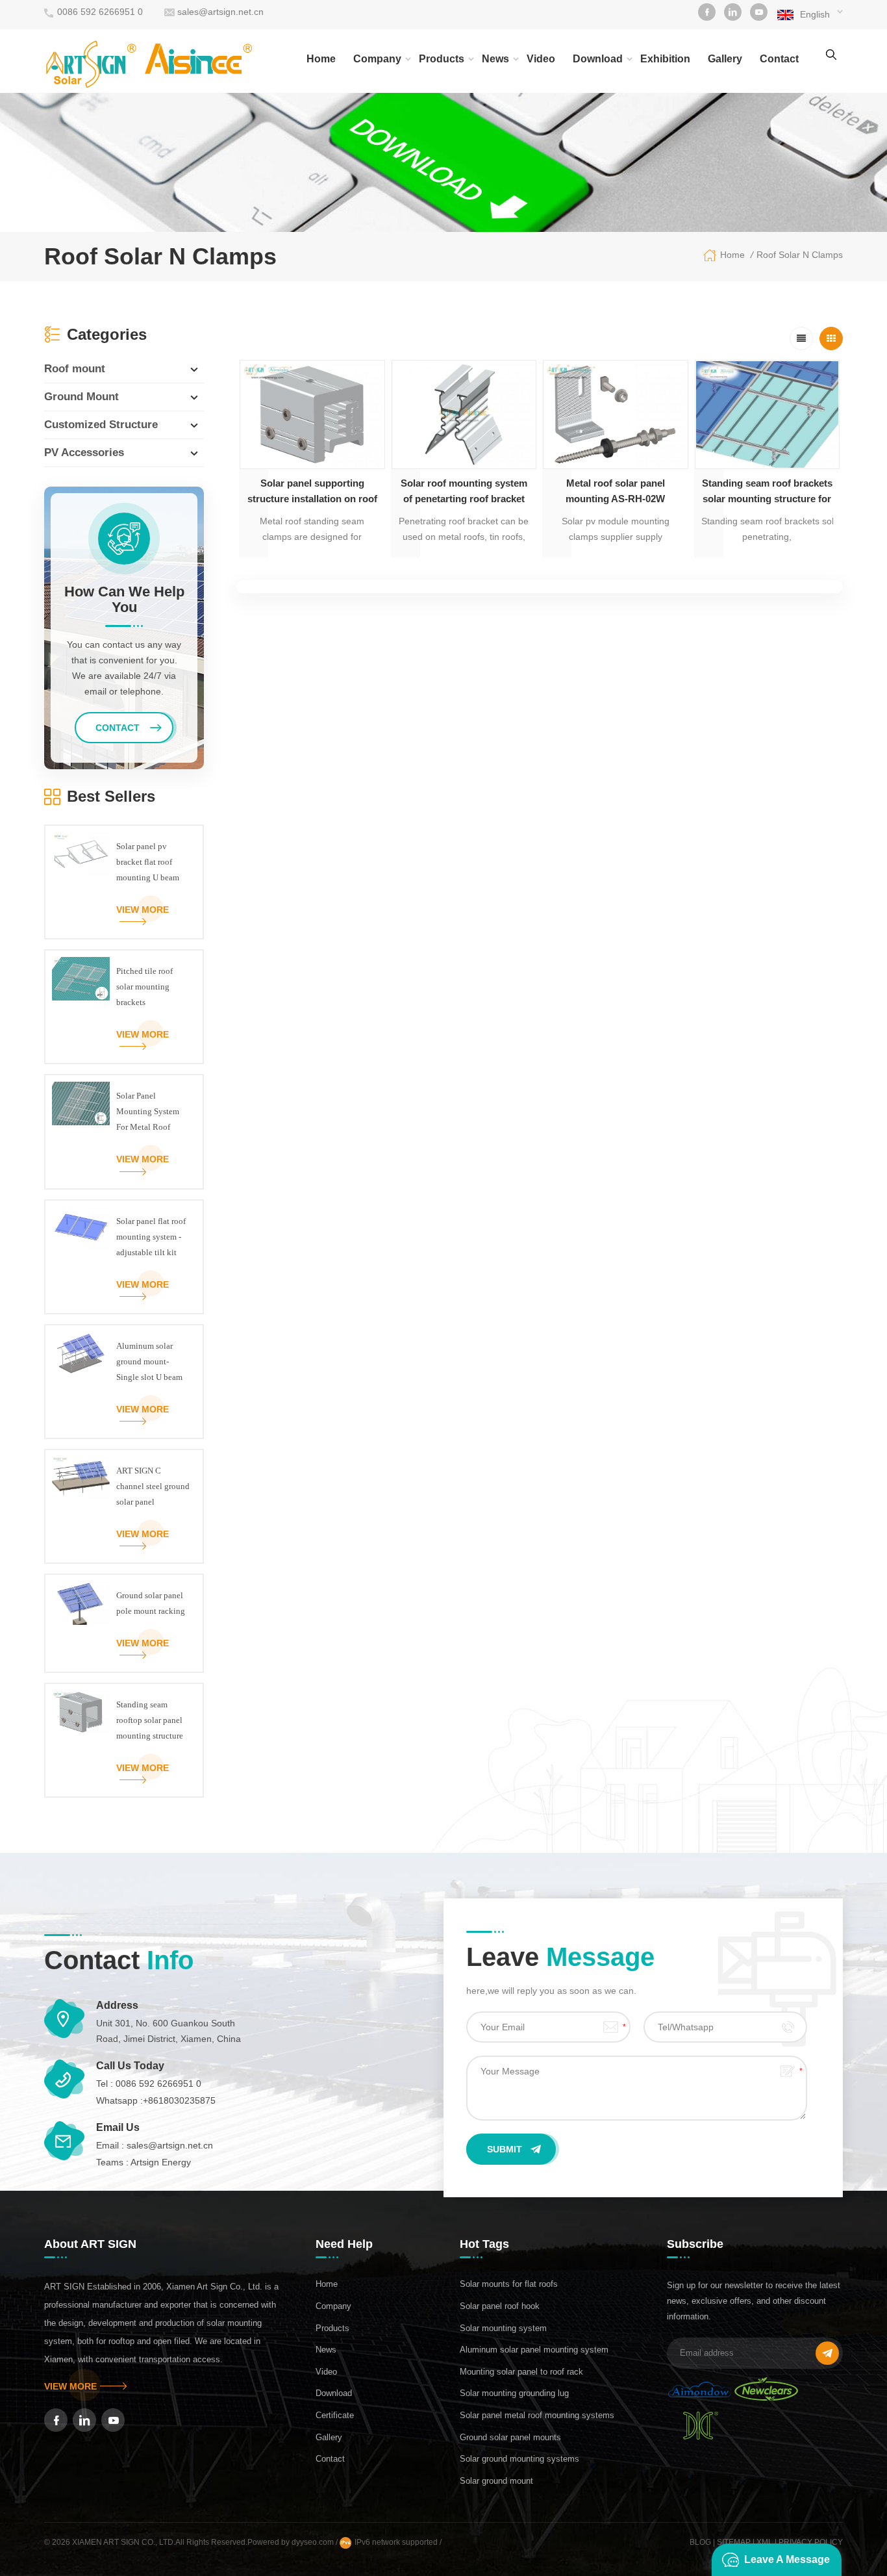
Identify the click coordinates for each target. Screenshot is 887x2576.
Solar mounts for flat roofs (509, 2284)
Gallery (725, 59)
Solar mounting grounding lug (514, 2393)
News (495, 59)
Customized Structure (101, 425)
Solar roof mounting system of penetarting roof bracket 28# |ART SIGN (464, 492)
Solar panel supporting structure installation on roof (312, 491)
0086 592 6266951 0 (100, 12)
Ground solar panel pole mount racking (151, 1603)
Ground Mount (81, 397)
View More (143, 910)
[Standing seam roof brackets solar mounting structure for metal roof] (768, 415)
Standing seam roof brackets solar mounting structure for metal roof (767, 492)
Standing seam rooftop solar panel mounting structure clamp (150, 1722)
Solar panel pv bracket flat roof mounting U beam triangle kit (148, 863)
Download (598, 59)
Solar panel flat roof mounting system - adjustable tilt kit (151, 1237)
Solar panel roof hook (500, 2306)
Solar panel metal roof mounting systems (537, 2415)
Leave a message (787, 2559)
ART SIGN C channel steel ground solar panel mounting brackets (153, 1488)
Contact (779, 59)
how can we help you (124, 600)
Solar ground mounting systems (519, 2459)
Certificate (335, 2415)
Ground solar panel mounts (510, 2437)
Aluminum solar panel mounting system (534, 2350)
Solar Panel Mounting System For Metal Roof (148, 1111)
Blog (700, 2542)
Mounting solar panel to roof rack (521, 2372)
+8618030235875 (179, 2100)
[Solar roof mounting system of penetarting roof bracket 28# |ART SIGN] (464, 415)
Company (377, 59)
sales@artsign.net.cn (220, 12)
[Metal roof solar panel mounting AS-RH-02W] (616, 415)
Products (442, 59)
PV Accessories (84, 453)
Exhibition (665, 59)
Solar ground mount (496, 2481)
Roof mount (75, 369)
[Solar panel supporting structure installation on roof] (312, 415)
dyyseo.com (314, 2542)
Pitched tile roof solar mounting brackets (144, 987)
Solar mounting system (503, 2328)
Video (541, 59)
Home (321, 59)
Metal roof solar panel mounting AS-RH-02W (615, 491)
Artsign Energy (161, 2162)
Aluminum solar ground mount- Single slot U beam (149, 1361)
